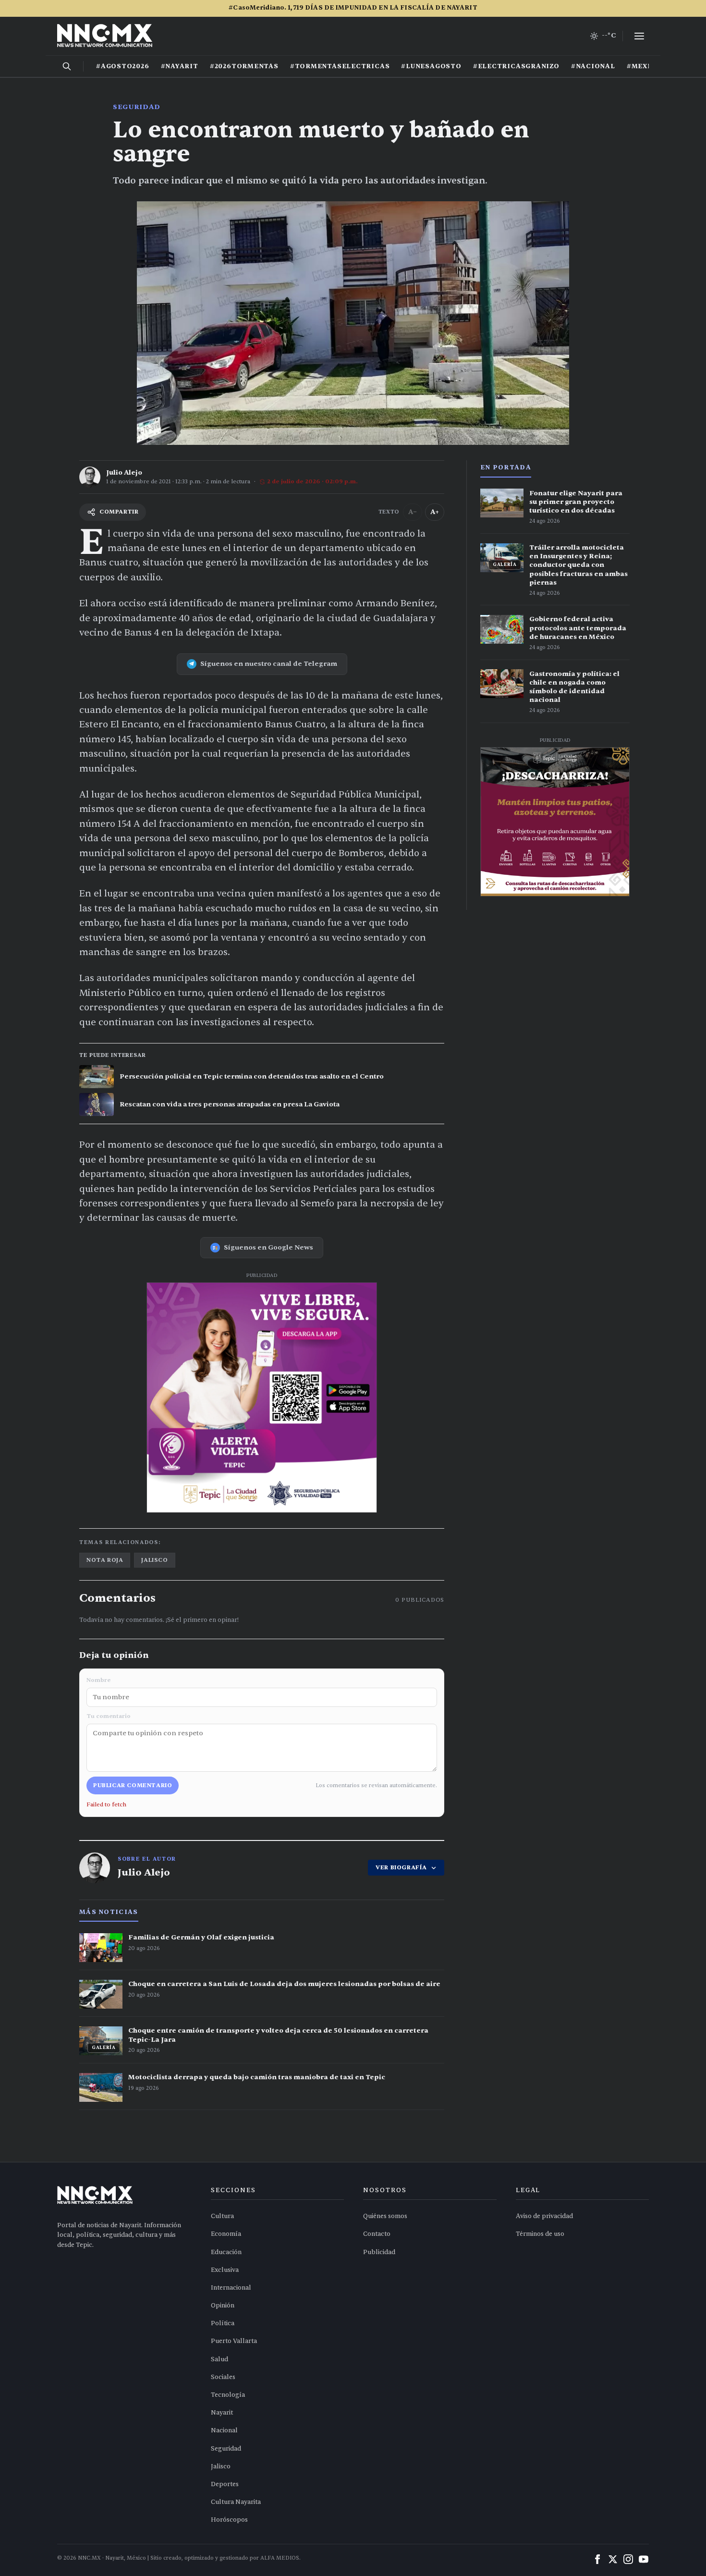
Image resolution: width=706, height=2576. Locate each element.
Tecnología (228, 2395)
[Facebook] (597, 2559)
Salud (219, 2359)
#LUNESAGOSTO (431, 66)
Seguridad (136, 107)
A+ (435, 512)
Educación (226, 2252)
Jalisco (221, 2466)
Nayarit (222, 2413)
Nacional (224, 2430)
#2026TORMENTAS (244, 66)
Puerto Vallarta (234, 2341)
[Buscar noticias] (67, 66)
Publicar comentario (133, 1785)
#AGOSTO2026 (123, 66)
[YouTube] (644, 2559)
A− (413, 512)
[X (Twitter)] (613, 2559)
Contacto (377, 2234)
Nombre (98, 1680)
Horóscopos (229, 2520)
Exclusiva (225, 2270)
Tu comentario (109, 1716)
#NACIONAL (593, 66)
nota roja (105, 1560)
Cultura (222, 2216)
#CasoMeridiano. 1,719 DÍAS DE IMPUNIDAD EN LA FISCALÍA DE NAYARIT (353, 8)
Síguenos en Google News (268, 1247)
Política (223, 2323)
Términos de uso (540, 2234)
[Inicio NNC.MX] (105, 36)
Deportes (225, 2484)
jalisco (154, 1560)
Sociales (223, 2377)
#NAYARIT (180, 66)
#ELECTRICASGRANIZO (516, 66)
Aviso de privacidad (544, 2216)
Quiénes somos (385, 2216)
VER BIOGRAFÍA (401, 1867)
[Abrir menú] (639, 36)
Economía (226, 2234)
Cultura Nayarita (236, 2502)
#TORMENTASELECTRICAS (340, 66)
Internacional (231, 2288)
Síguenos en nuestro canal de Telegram (269, 664)
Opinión (223, 2306)
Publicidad (379, 2252)
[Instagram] (628, 2559)
